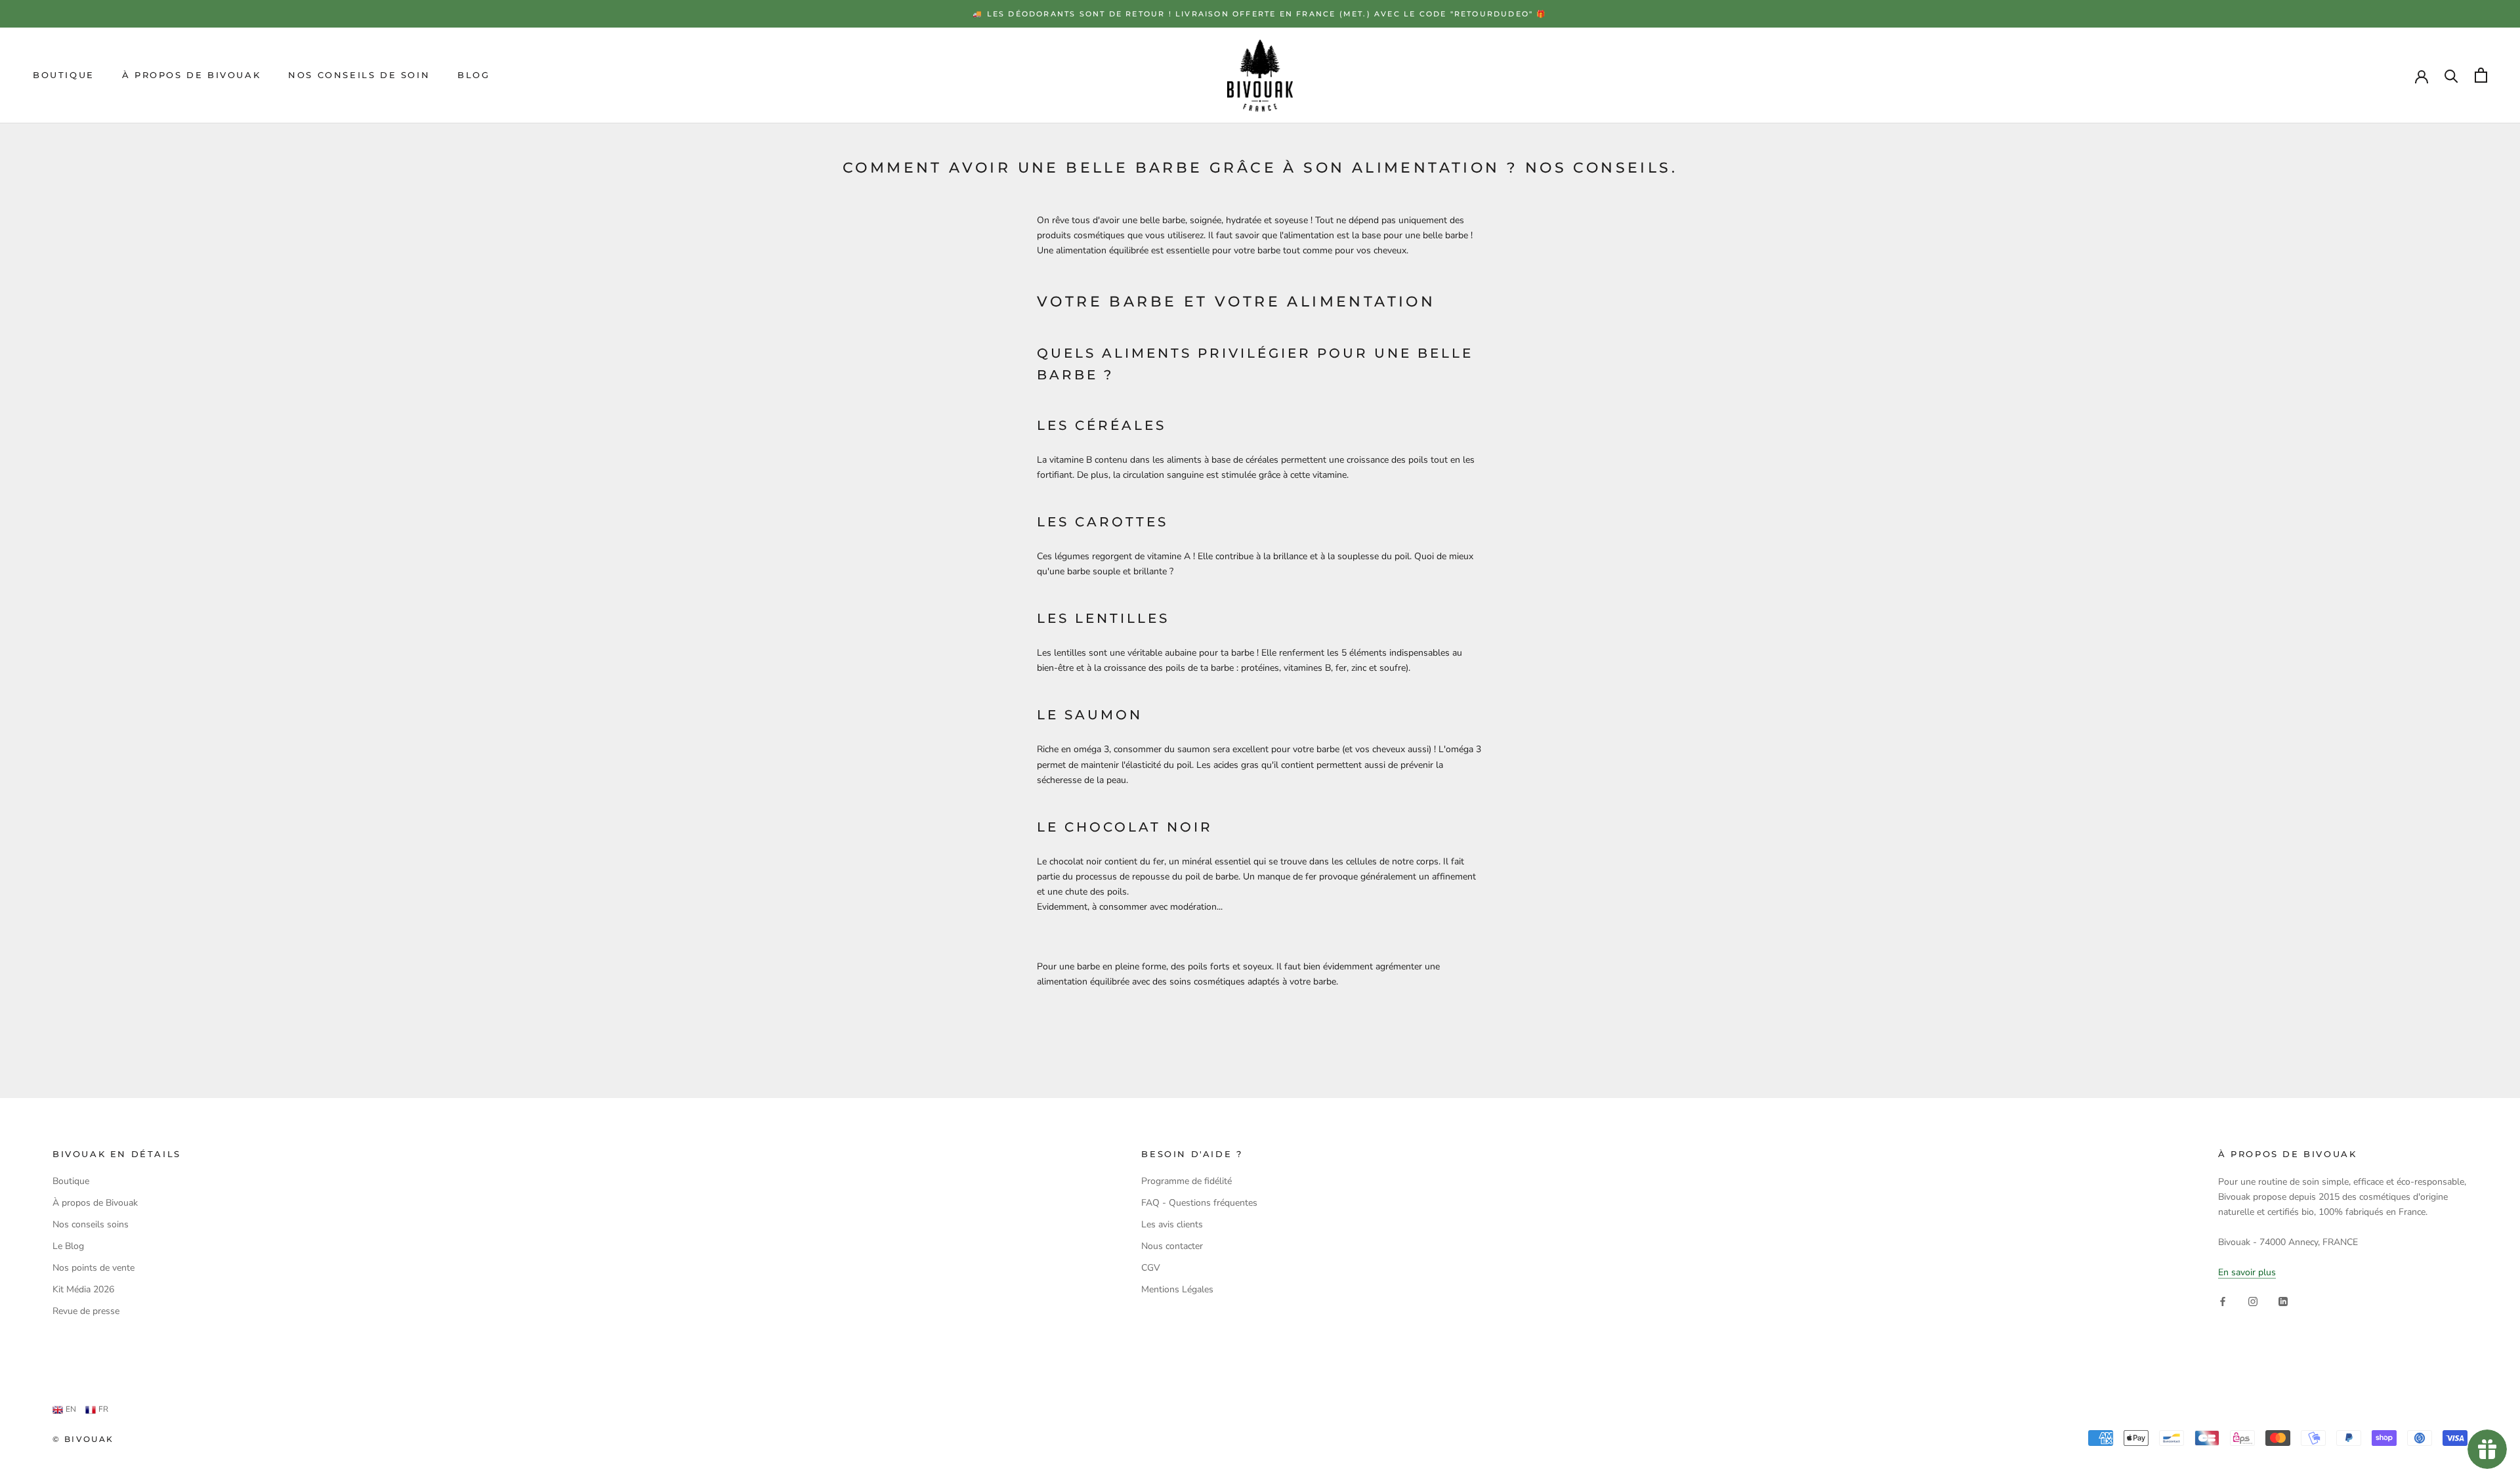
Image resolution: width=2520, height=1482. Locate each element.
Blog (473, 75)
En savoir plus (2247, 1272)
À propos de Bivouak (191, 75)
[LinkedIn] (2283, 1301)
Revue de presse (86, 1311)
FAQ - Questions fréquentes (1199, 1203)
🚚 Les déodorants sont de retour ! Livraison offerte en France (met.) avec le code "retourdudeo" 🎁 (1260, 14)
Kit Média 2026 (83, 1289)
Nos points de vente (94, 1268)
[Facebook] (2223, 1301)
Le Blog (68, 1246)
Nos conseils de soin (359, 75)
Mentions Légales (1177, 1289)
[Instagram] (2253, 1301)
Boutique (64, 75)
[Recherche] (2451, 75)
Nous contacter (1172, 1246)
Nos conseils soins (91, 1224)
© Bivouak (83, 1439)
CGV (1151, 1268)
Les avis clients (1172, 1224)
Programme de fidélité (1186, 1181)
